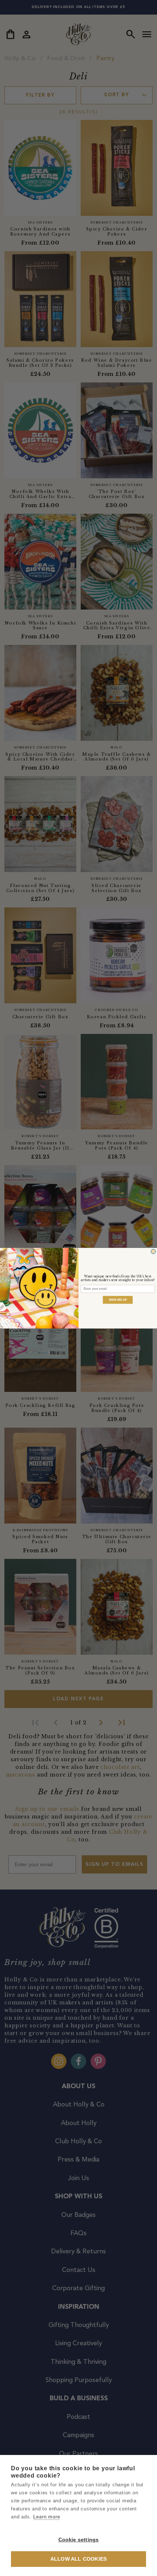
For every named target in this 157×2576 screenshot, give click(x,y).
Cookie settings (79, 2540)
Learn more (47, 2517)
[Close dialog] (153, 1251)
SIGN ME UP (118, 1300)
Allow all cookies (78, 2559)
